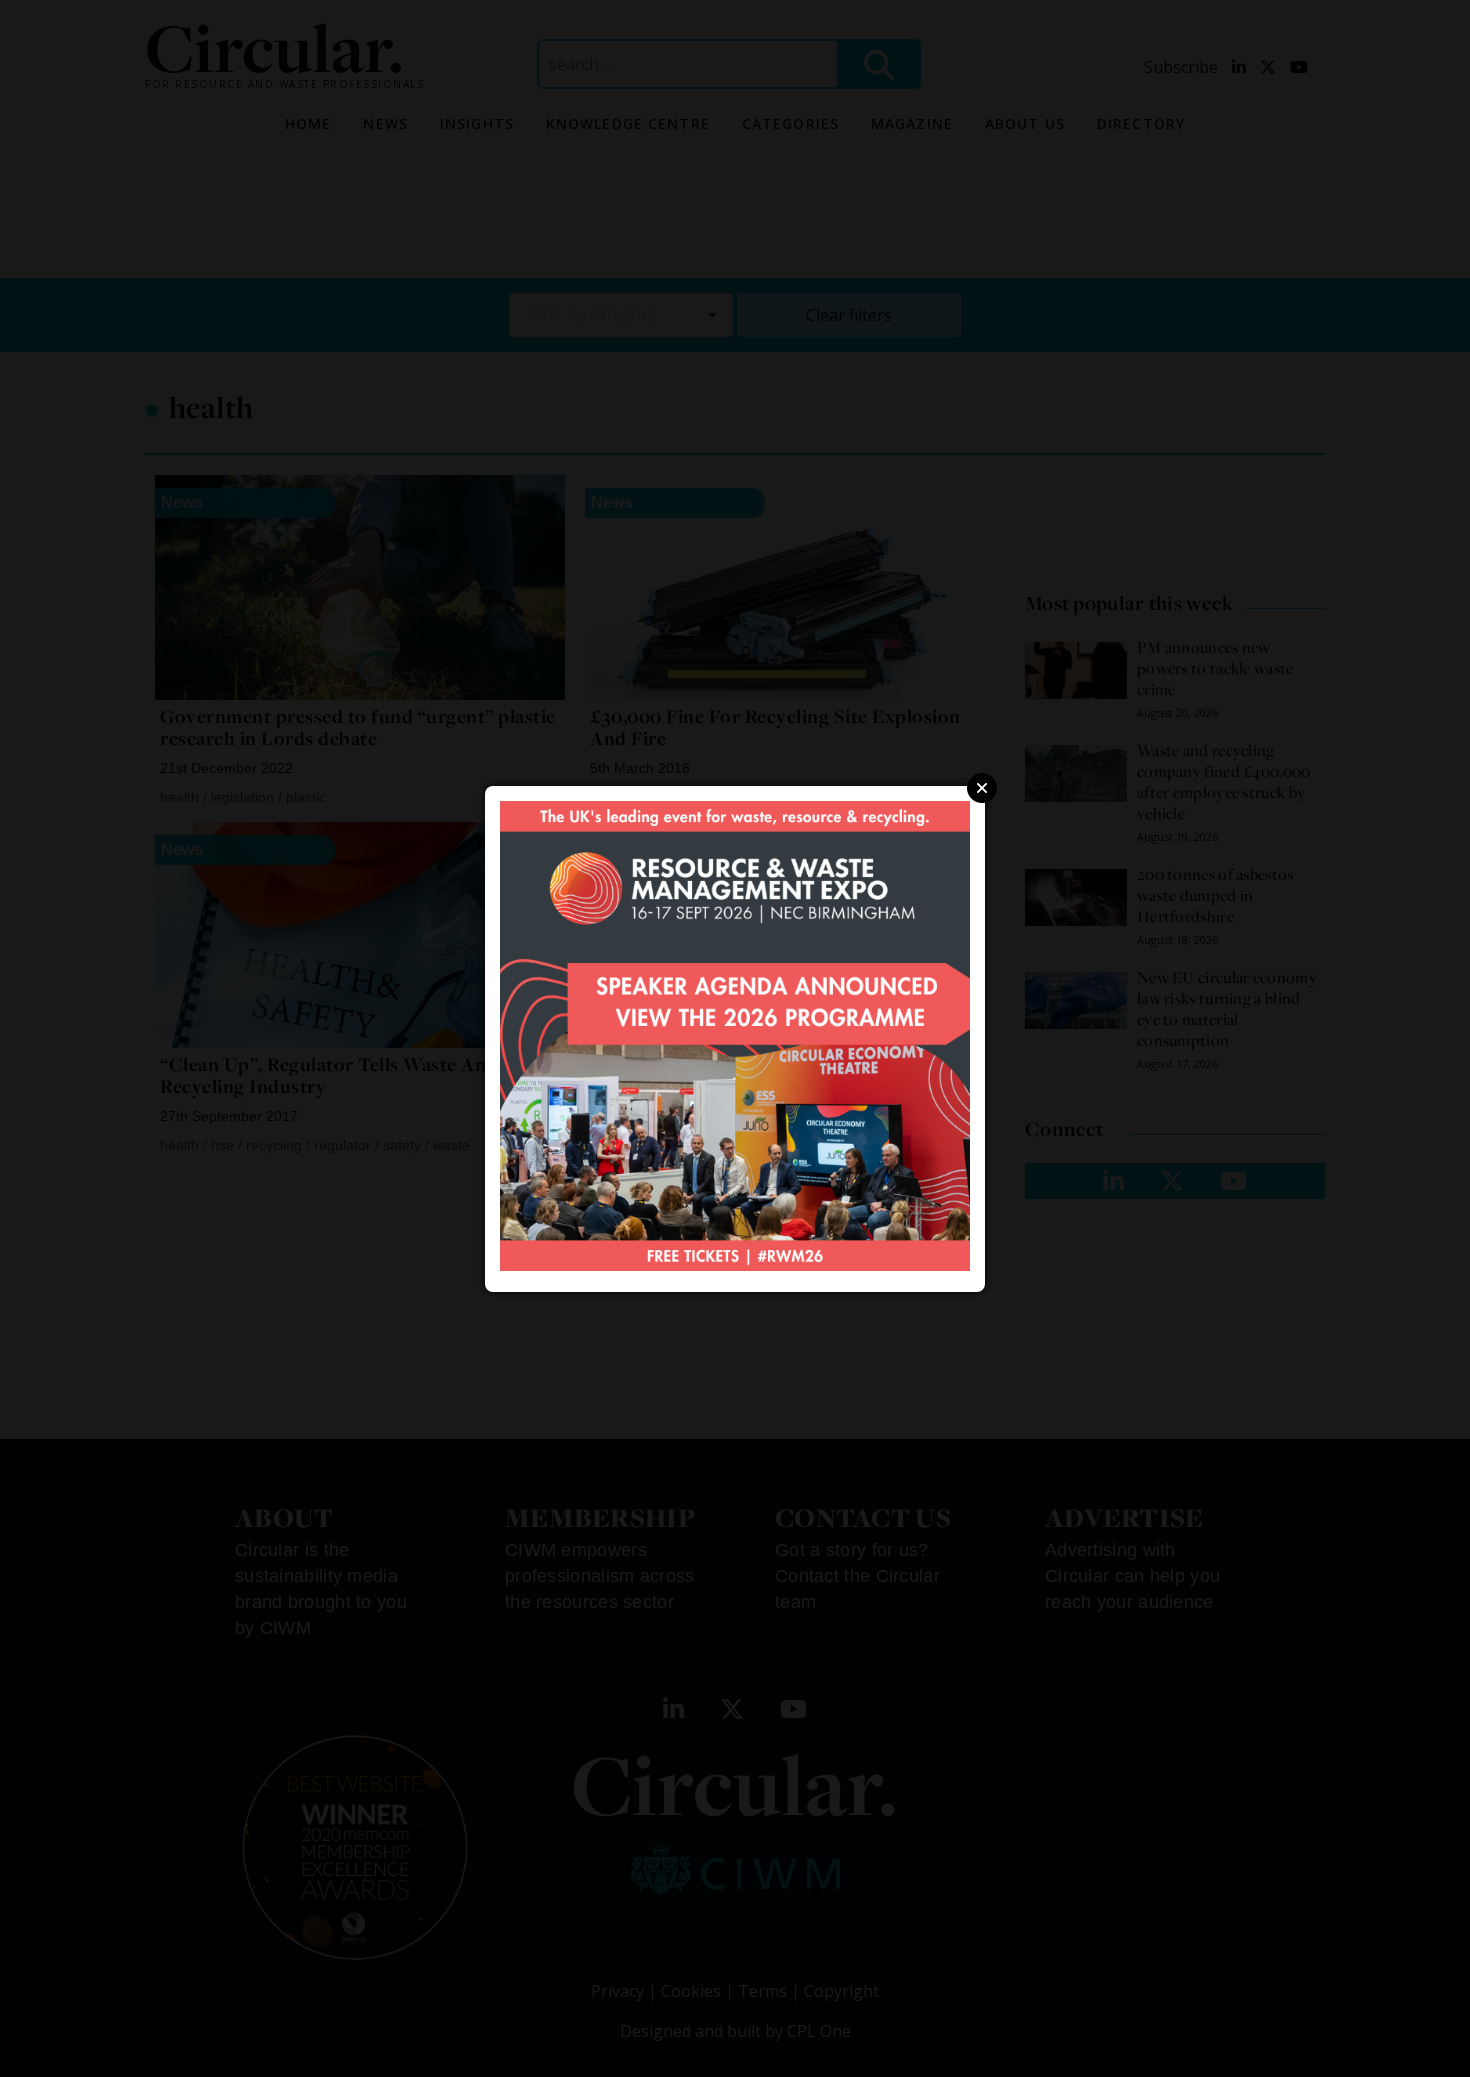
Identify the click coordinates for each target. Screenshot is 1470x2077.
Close (982, 788)
